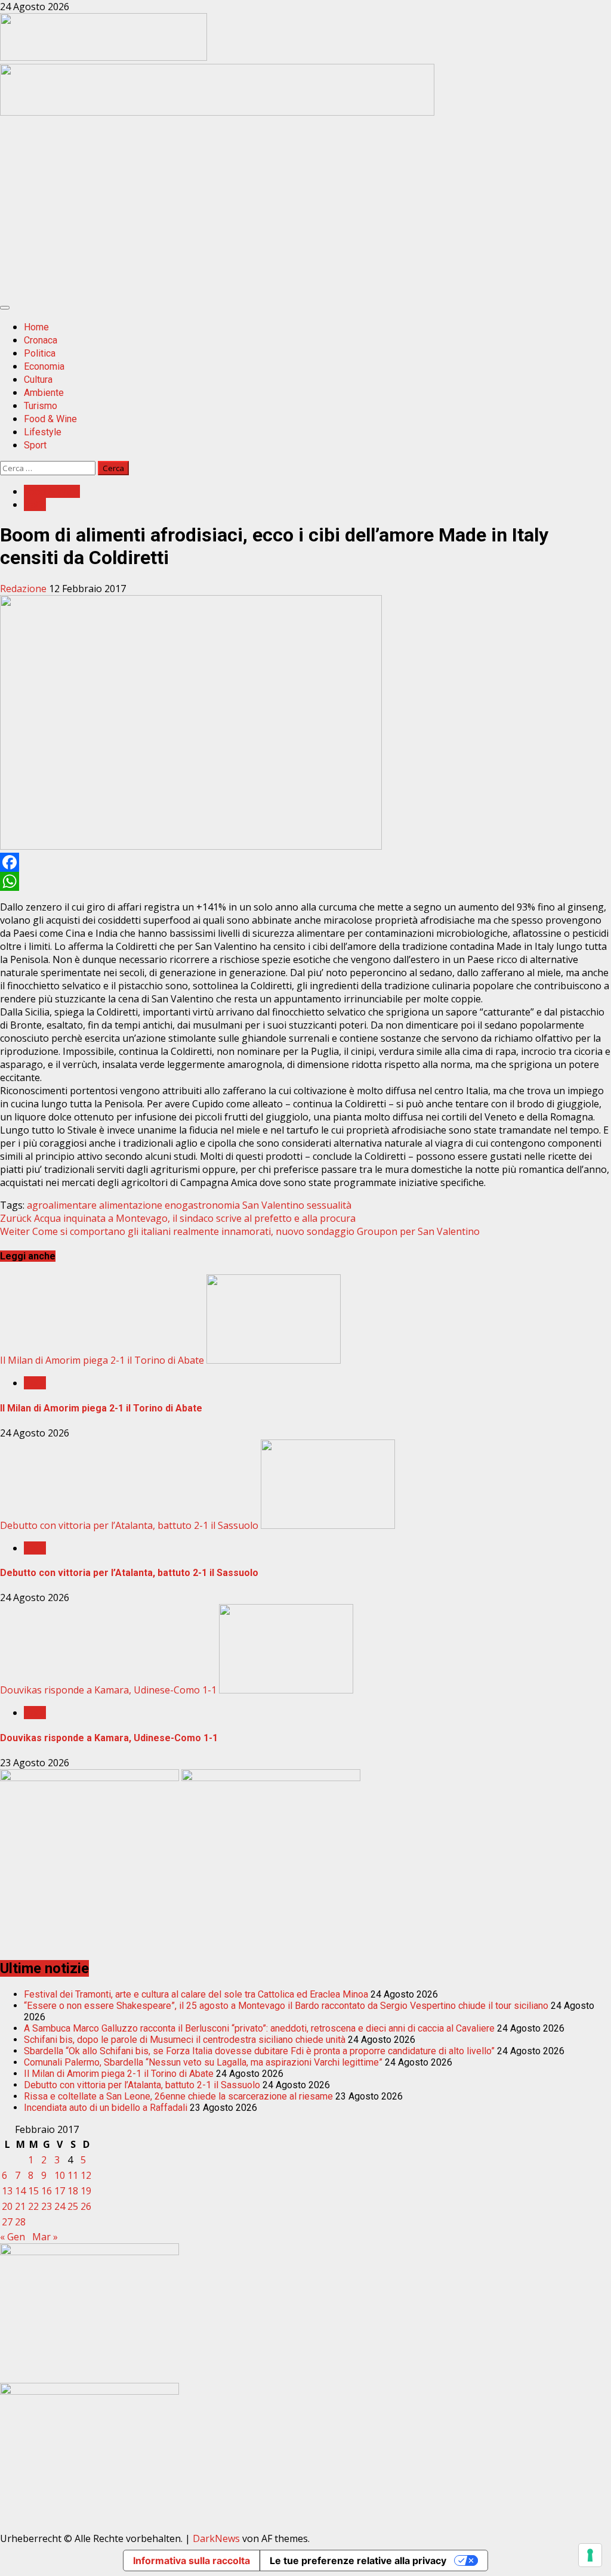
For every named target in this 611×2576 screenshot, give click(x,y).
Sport (35, 445)
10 (60, 2175)
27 (7, 2222)
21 (20, 2206)
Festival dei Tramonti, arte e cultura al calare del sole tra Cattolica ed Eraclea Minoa (196, 1994)
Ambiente (44, 393)
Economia (44, 366)
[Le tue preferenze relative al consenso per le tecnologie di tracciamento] (590, 2555)
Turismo (41, 406)
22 (33, 2206)
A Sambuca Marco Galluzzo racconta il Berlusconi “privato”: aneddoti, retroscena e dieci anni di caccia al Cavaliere (259, 2028)
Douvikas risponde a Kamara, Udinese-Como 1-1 (108, 1690)
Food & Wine (50, 419)
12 (86, 2175)
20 (7, 2206)
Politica (40, 353)
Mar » (45, 2237)
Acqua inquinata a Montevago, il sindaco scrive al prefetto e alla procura (178, 1218)
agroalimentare (62, 1205)
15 (33, 2191)
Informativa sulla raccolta (192, 2560)
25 (73, 2206)
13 (7, 2191)
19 (86, 2191)
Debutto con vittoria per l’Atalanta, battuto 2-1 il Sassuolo (129, 1525)
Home (36, 327)
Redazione (24, 589)
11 (73, 2175)
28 (20, 2222)
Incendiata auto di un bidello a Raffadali (106, 2108)
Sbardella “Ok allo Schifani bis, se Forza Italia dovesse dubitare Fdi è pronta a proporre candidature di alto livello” (259, 2051)
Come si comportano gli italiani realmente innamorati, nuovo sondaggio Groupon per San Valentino (240, 1231)
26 (86, 2206)
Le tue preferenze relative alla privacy (358, 2560)
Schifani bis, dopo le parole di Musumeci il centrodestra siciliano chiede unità (185, 2040)
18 (73, 2191)
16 (47, 2191)
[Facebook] (305, 862)
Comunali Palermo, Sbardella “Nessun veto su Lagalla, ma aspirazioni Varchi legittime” (203, 2062)
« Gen (13, 2237)
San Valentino (273, 1205)
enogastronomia (202, 1205)
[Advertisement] (217, 112)
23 (47, 2206)
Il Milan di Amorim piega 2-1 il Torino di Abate (102, 1360)
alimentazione (131, 1205)
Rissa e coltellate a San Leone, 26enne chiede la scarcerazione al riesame (178, 2096)
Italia (35, 504)
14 (20, 2191)
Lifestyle (43, 432)
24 (60, 2206)
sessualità (329, 1205)
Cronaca (41, 340)
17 (60, 2191)
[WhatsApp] (305, 881)
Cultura (38, 380)
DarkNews (216, 2538)
